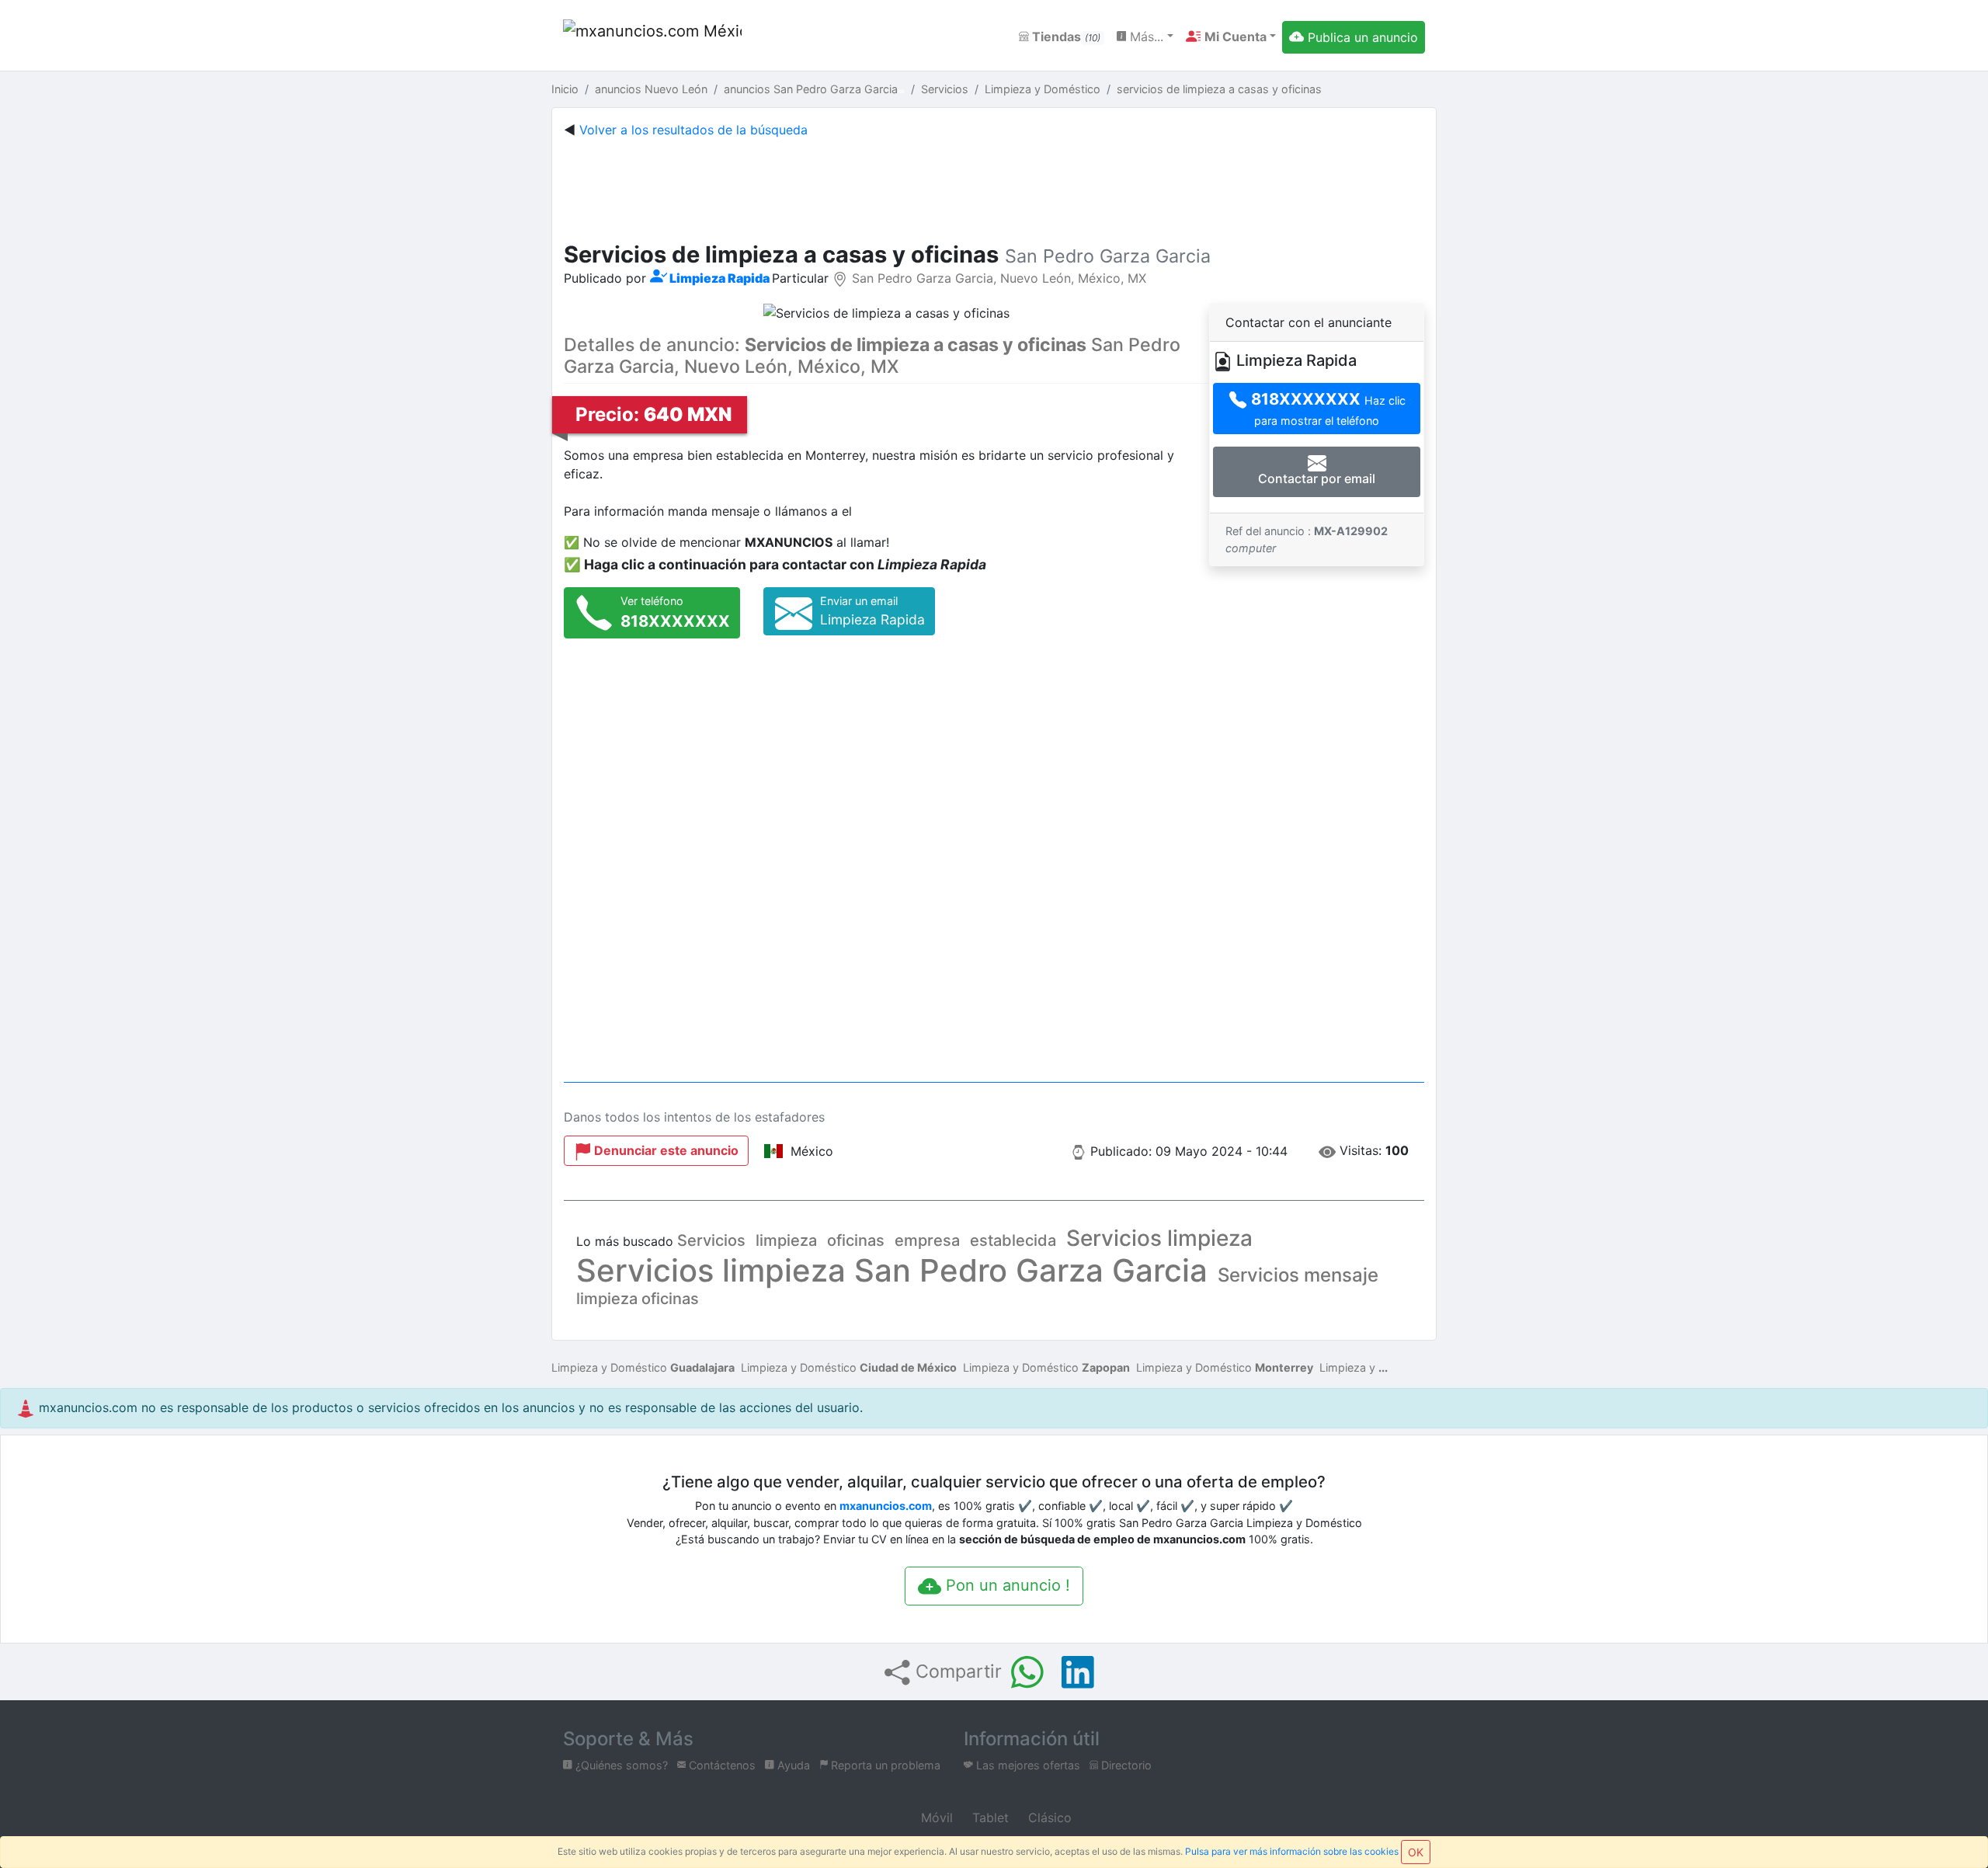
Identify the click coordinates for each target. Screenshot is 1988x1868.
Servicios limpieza (1159, 1238)
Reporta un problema (884, 1765)
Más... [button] (1145, 37)
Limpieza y (1347, 1367)
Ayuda (792, 1765)
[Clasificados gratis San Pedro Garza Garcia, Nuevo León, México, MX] (652, 37)
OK (1416, 1852)
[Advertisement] (994, 186)
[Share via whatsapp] (1027, 1672)
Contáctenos (721, 1765)
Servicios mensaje (1298, 1275)
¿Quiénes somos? (620, 1765)
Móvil (935, 1818)
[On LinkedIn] (1078, 1672)
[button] (1231, 37)
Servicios (711, 1240)
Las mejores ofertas (1027, 1765)
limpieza (786, 1240)
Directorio (1125, 1765)
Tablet (989, 1818)
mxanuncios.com (886, 1506)
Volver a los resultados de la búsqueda (693, 130)
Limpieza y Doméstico (643, 1367)
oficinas (856, 1240)
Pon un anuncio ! (1006, 1585)
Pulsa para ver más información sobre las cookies (1292, 1851)
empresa (927, 1240)
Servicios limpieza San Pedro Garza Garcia (892, 1270)
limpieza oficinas (638, 1299)
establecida (1013, 1240)
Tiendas (1065, 37)
